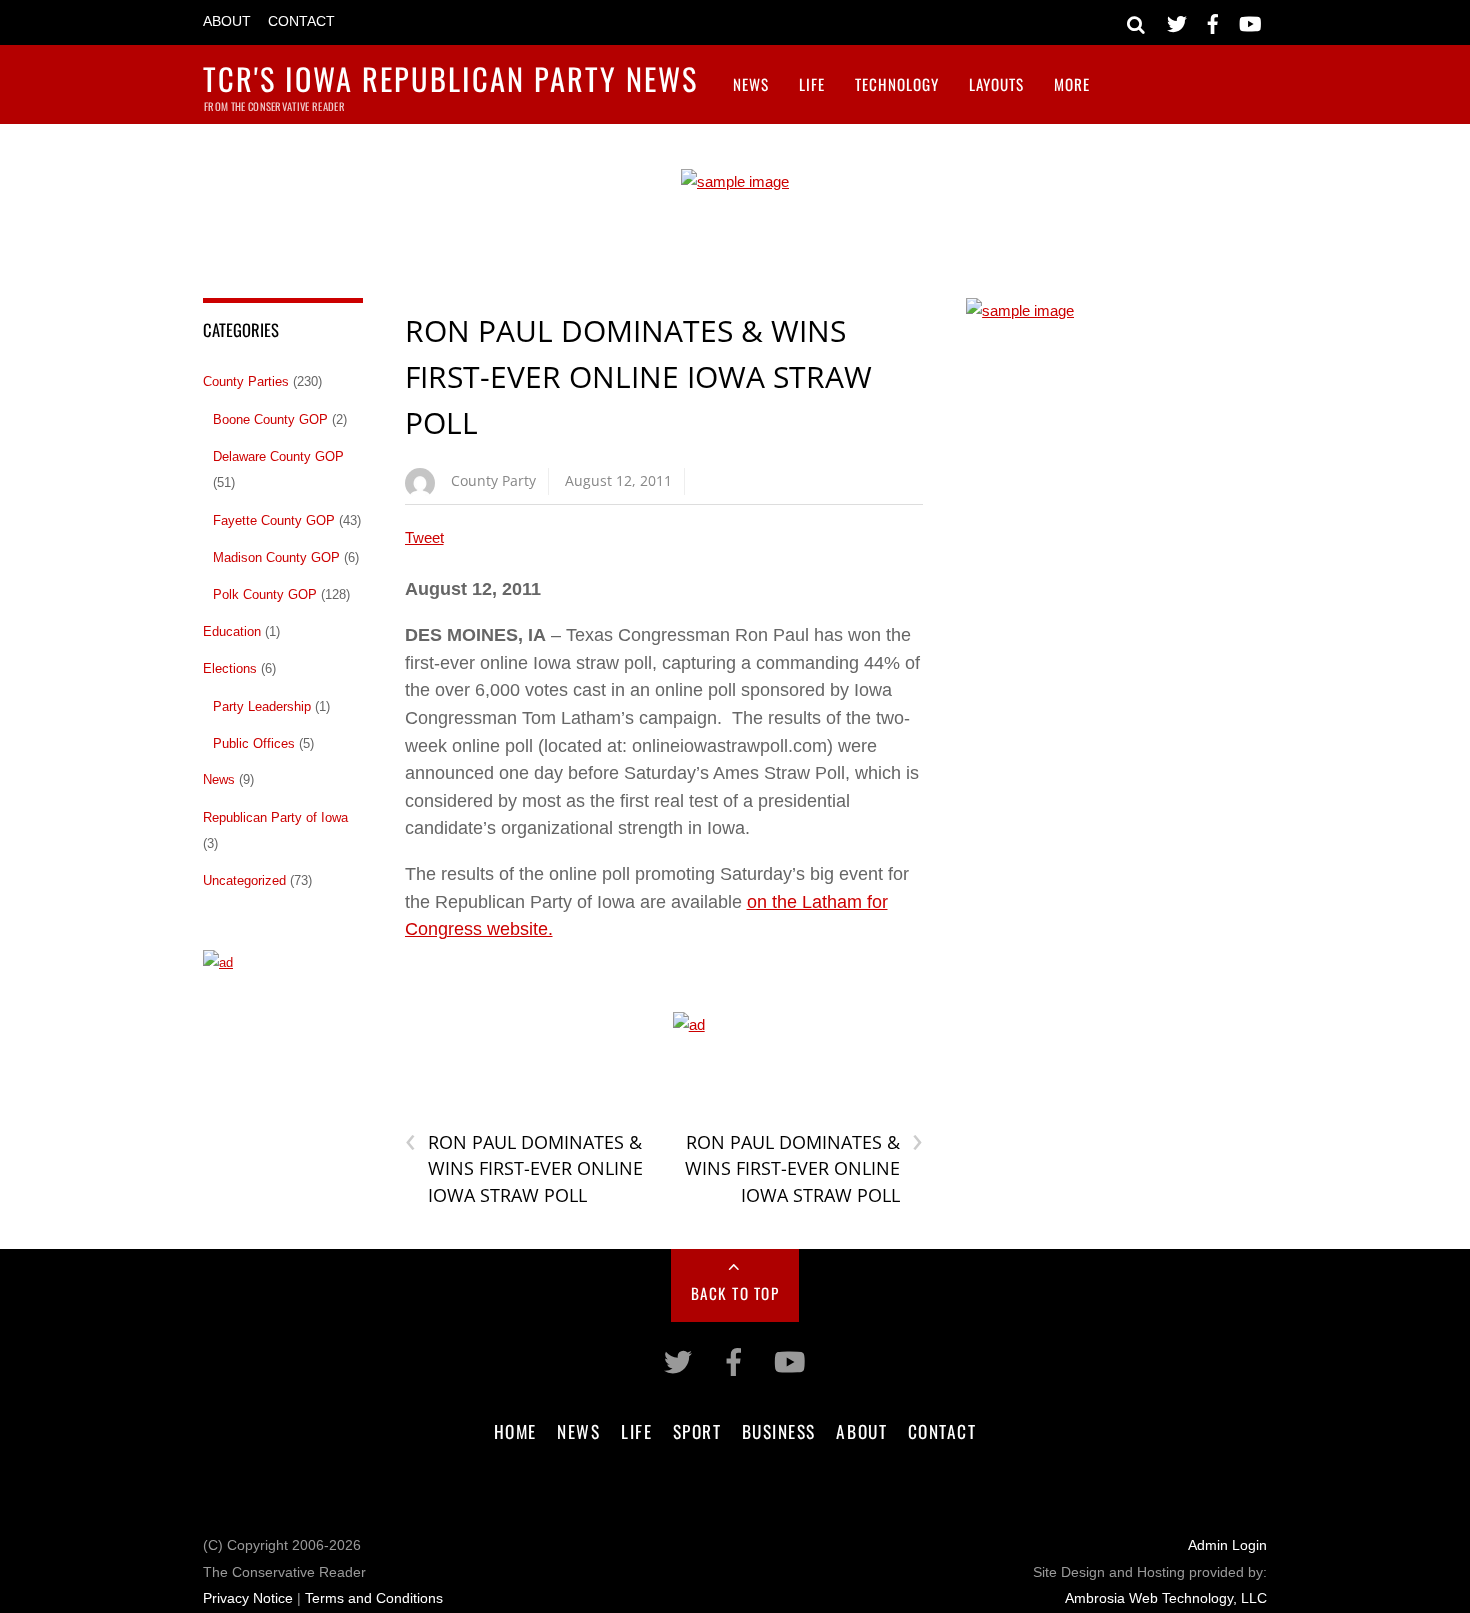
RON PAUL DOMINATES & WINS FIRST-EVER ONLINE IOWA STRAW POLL (638, 376)
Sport (697, 1431)
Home (515, 1431)
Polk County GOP (265, 594)
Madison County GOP (276, 557)
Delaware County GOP (278, 456)
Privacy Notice (248, 1598)
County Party (493, 480)
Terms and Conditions (374, 1598)
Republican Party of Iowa (275, 817)
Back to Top (735, 1293)
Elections (230, 668)
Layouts (996, 84)
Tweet (424, 537)
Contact (301, 21)
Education (232, 631)
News (751, 84)
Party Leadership (262, 706)
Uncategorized (244, 880)
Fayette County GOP (274, 520)
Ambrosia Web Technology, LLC (1166, 1598)
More (1072, 84)
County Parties (246, 381)
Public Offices (254, 743)
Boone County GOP (270, 419)
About (227, 21)
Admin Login (1227, 1545)
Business (779, 1431)
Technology (897, 84)
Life (812, 84)
